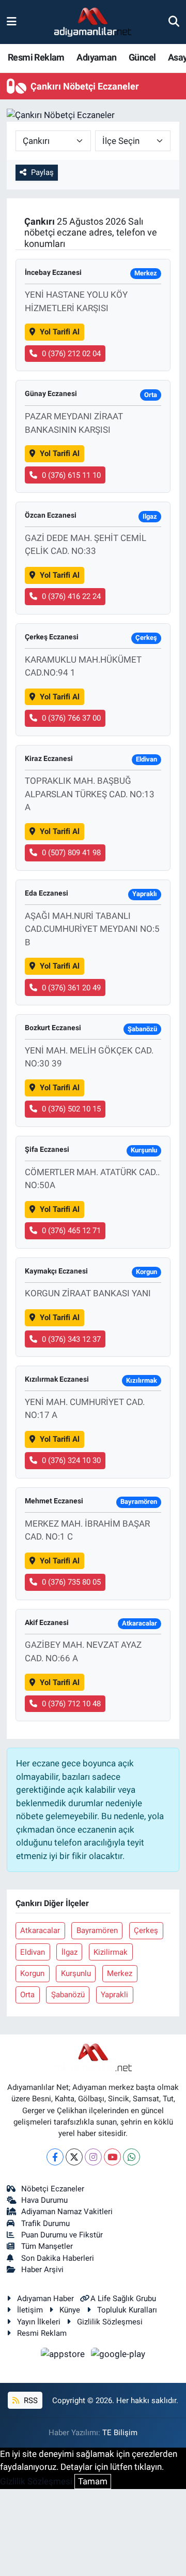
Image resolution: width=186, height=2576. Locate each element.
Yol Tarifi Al (60, 332)
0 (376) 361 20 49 (71, 988)
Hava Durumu (44, 2200)
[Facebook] (55, 2157)
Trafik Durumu (45, 2223)
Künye (70, 2310)
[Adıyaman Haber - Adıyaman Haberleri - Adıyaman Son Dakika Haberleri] (92, 22)
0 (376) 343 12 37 (71, 1339)
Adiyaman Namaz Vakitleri (67, 2212)
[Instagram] (93, 2157)
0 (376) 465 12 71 (71, 1231)
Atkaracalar (40, 1930)
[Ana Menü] (12, 22)
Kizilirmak (111, 1952)
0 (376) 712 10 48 (71, 1704)
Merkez (120, 1973)
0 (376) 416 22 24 (71, 596)
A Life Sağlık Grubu (123, 2299)
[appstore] (64, 2356)
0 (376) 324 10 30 (71, 1460)
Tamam (93, 2481)
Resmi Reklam (36, 57)
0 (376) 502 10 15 (71, 1109)
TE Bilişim (120, 2433)
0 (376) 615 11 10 (71, 475)
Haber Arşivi (42, 2270)
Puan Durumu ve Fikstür (62, 2235)
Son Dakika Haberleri (58, 2258)
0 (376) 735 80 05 (71, 1582)
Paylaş (42, 172)
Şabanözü (68, 1995)
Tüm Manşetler (47, 2246)
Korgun (32, 1973)
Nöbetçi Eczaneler (53, 2189)
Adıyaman (96, 57)
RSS (30, 2401)
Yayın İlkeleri (39, 2322)
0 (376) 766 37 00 (71, 718)
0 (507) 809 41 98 (71, 853)
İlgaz (69, 1952)
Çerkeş (146, 1930)
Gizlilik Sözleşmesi (110, 2322)
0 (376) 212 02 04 (71, 354)
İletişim (30, 2310)
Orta (27, 1995)
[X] (74, 2157)
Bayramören (97, 1930)
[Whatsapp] (131, 2157)
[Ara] (174, 22)
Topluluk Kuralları (127, 2310)
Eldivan (33, 1952)
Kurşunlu (76, 1973)
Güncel (142, 57)
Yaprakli (114, 1995)
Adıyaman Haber (45, 2299)
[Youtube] (112, 2157)
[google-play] (118, 2356)
